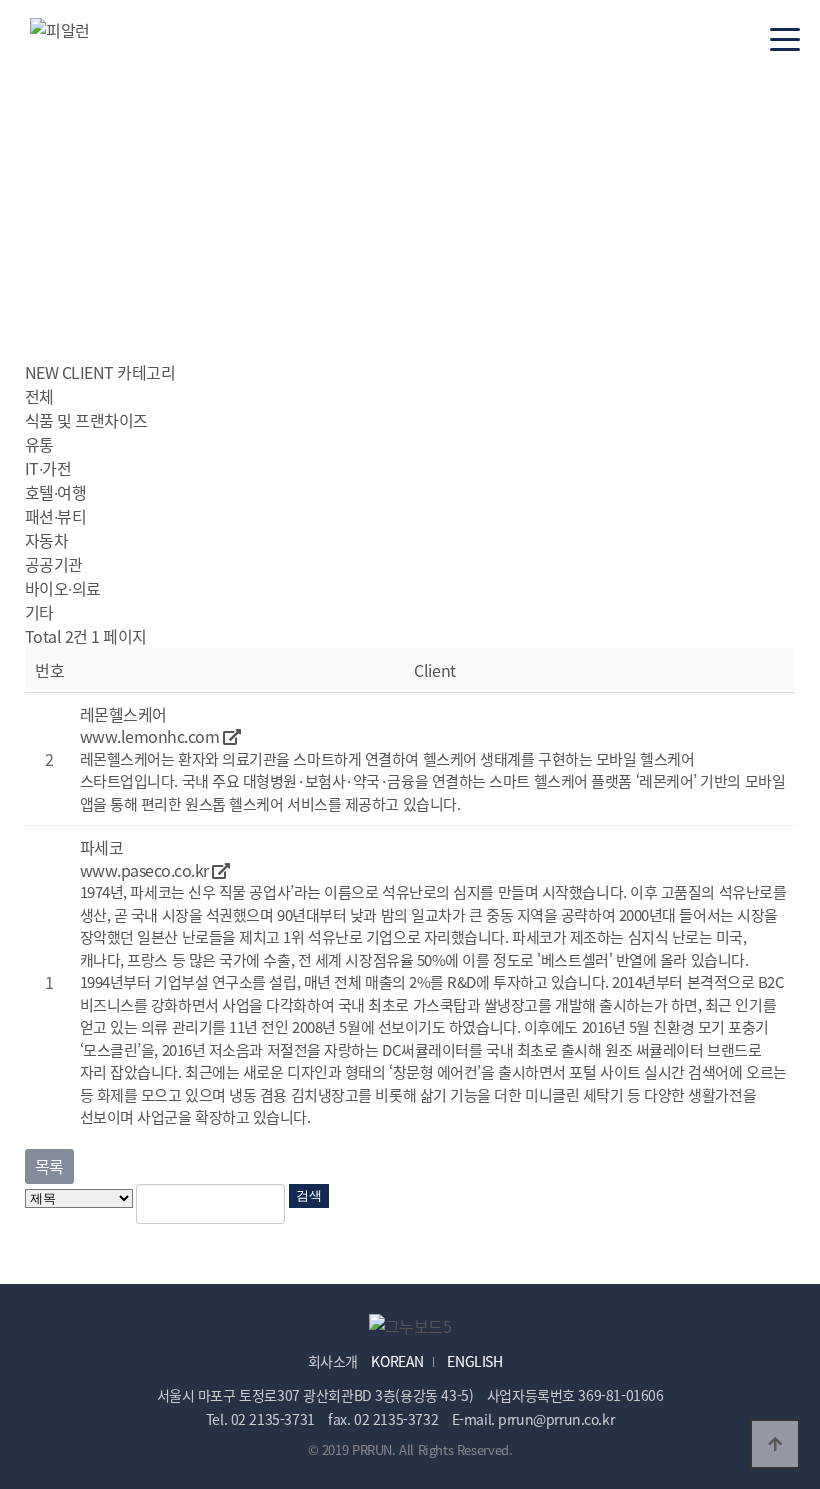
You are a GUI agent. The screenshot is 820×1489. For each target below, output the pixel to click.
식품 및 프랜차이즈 (86, 420)
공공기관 (54, 564)
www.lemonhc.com (151, 736)
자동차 (47, 540)
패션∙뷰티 (56, 516)
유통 (39, 444)
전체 (39, 396)
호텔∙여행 (56, 492)
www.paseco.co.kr (146, 870)
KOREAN (397, 1361)
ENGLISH (474, 1361)
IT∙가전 (48, 468)
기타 (39, 612)
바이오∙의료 (63, 588)
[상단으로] (775, 1444)
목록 (49, 1166)
